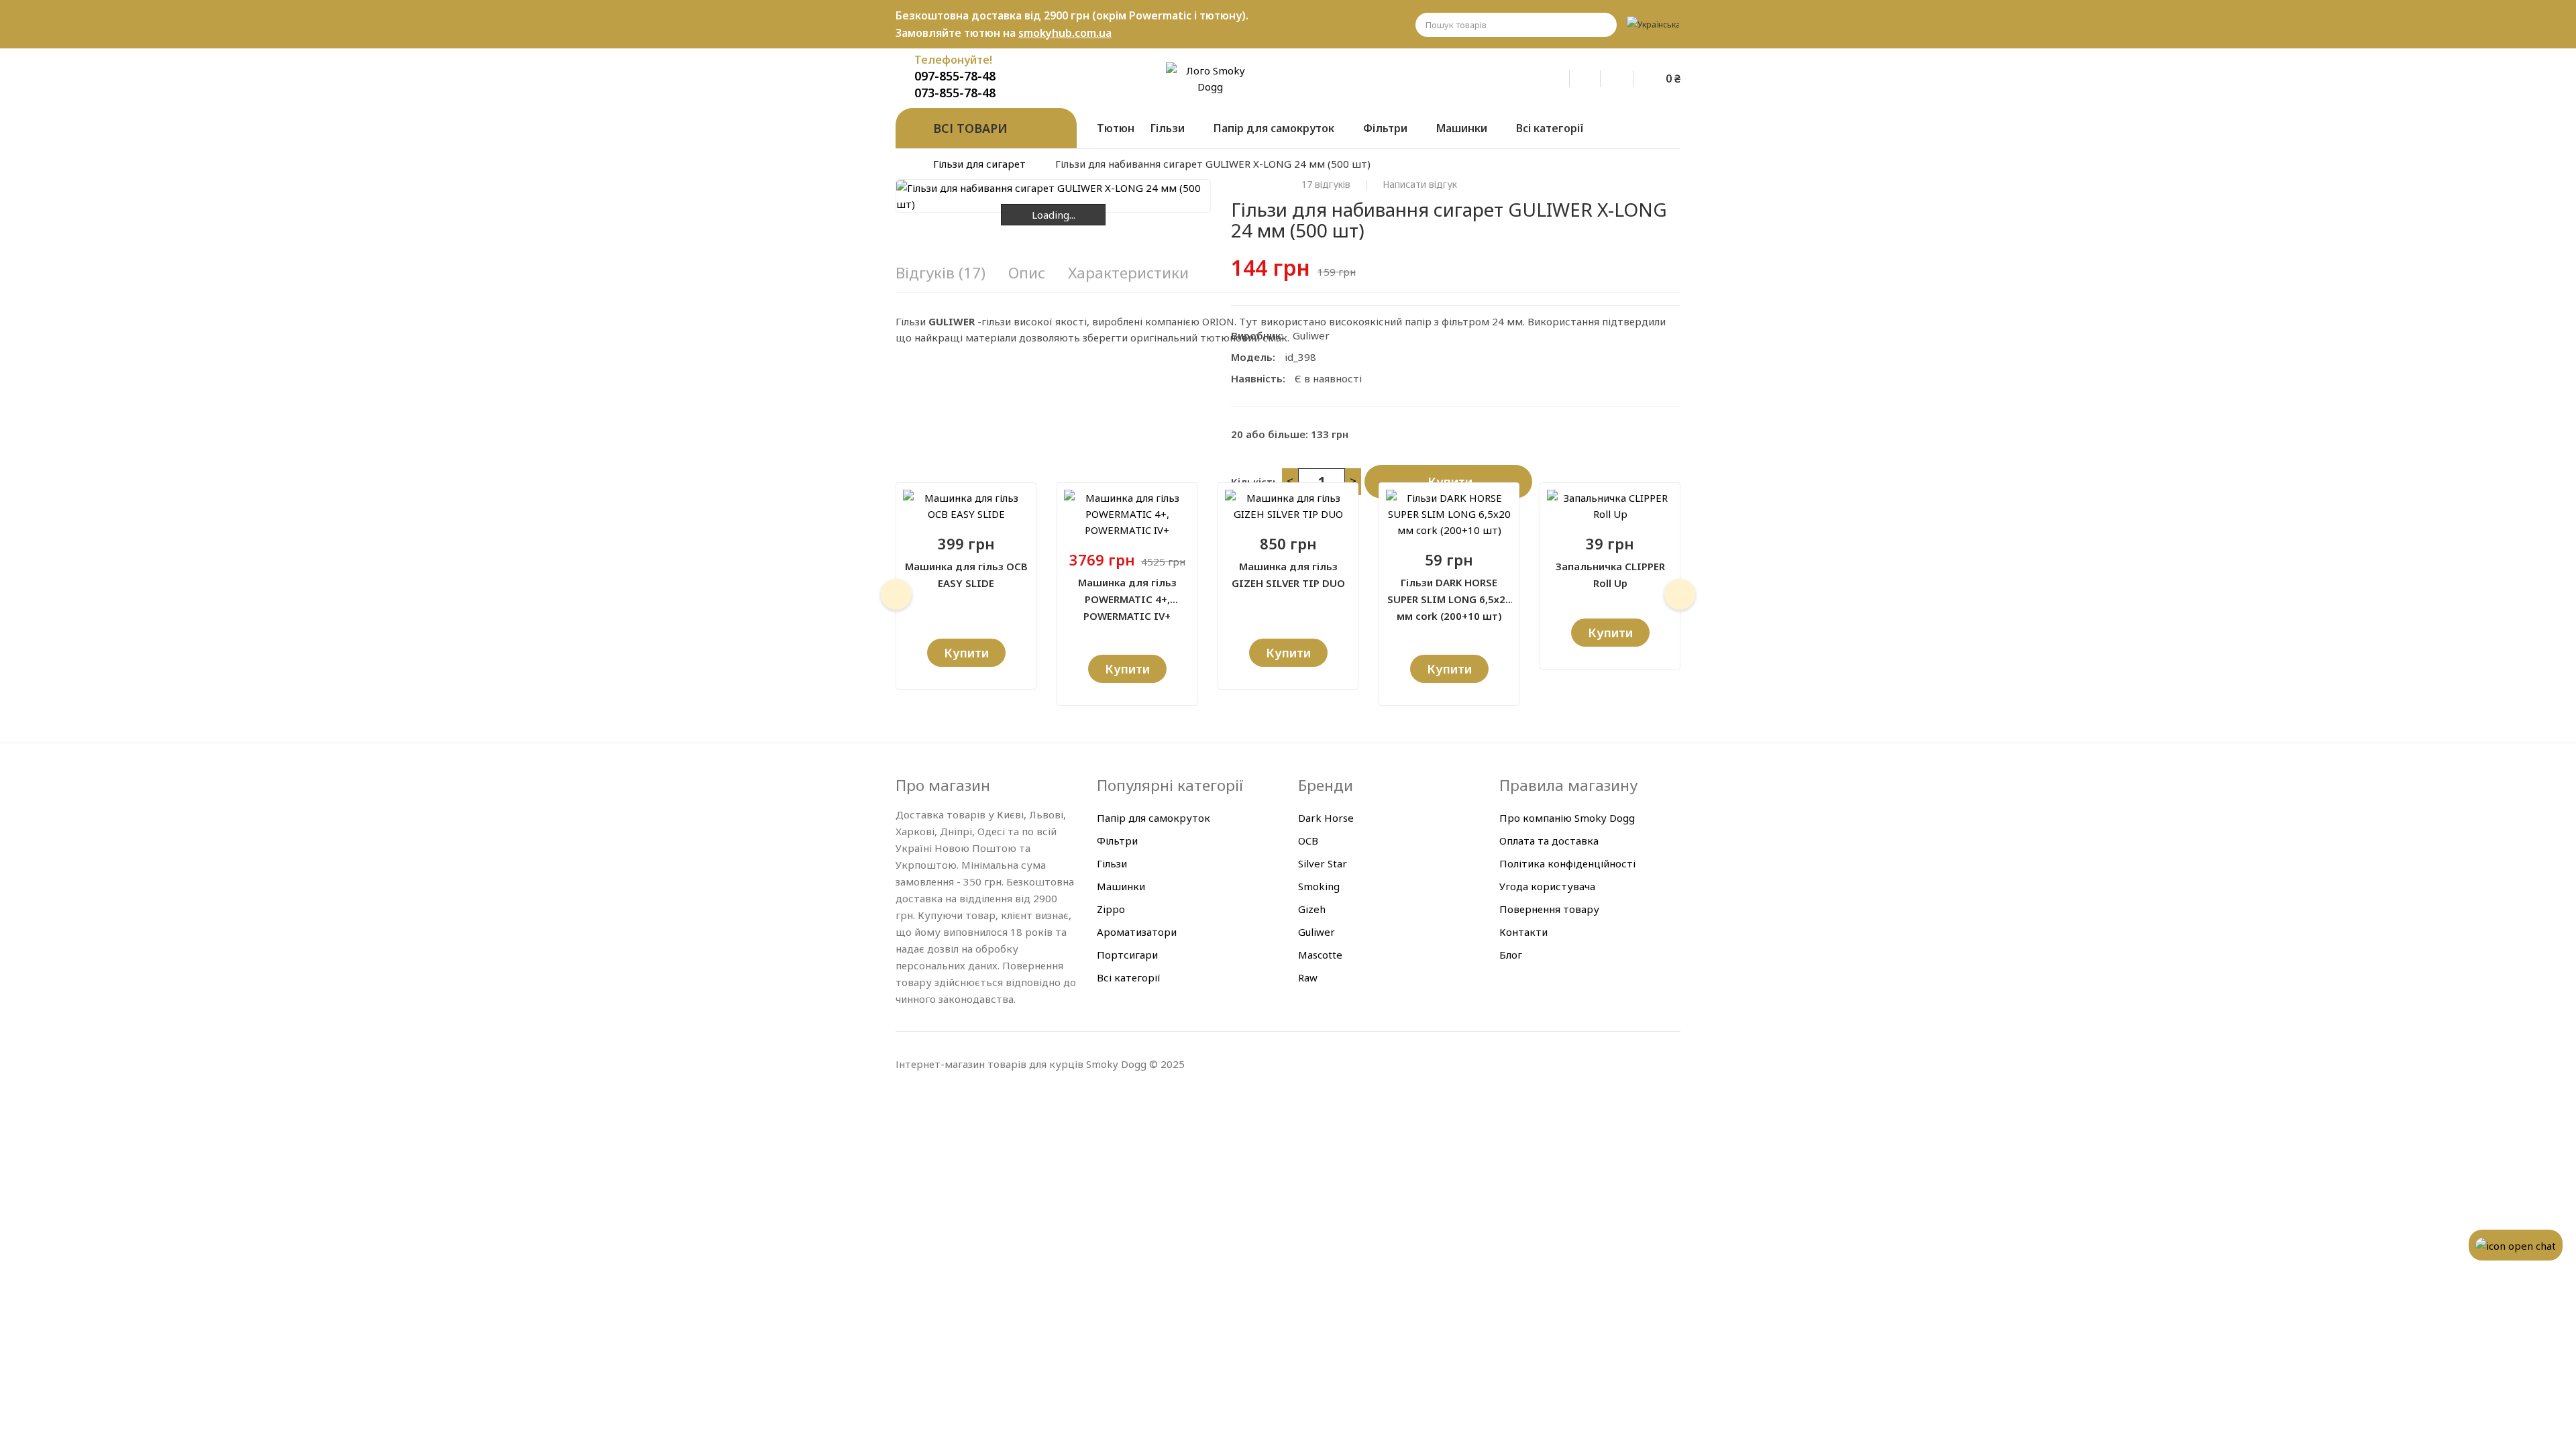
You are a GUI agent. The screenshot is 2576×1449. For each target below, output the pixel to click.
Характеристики (1128, 273)
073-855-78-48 (955, 93)
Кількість (1255, 482)
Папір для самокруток (1153, 818)
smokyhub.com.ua (1065, 33)
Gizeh (1312, 909)
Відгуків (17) (941, 273)
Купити (1450, 482)
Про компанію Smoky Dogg (1567, 818)
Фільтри (1117, 841)
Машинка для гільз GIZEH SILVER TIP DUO (1288, 575)
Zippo (1111, 909)
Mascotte (1320, 955)
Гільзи (1112, 863)
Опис (1027, 273)
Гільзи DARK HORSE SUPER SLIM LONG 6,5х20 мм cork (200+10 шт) (1449, 592)
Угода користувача (1547, 886)
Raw (1308, 977)
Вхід (1563, 76)
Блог (1511, 955)
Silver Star (1323, 863)
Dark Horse (1326, 818)
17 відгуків (1326, 184)
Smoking (1319, 886)
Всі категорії (1129, 977)
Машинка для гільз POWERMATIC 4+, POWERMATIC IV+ (1127, 592)
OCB (1308, 841)
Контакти (1523, 932)
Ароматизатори (1137, 932)
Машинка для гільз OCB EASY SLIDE (966, 575)
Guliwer (1311, 335)
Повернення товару (1549, 909)
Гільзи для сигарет (979, 164)
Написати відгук (1420, 184)
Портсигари (1127, 955)
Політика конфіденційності (1567, 863)
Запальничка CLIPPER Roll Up (1610, 575)
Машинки (1121, 886)
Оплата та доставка (1549, 841)
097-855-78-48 (955, 76)
